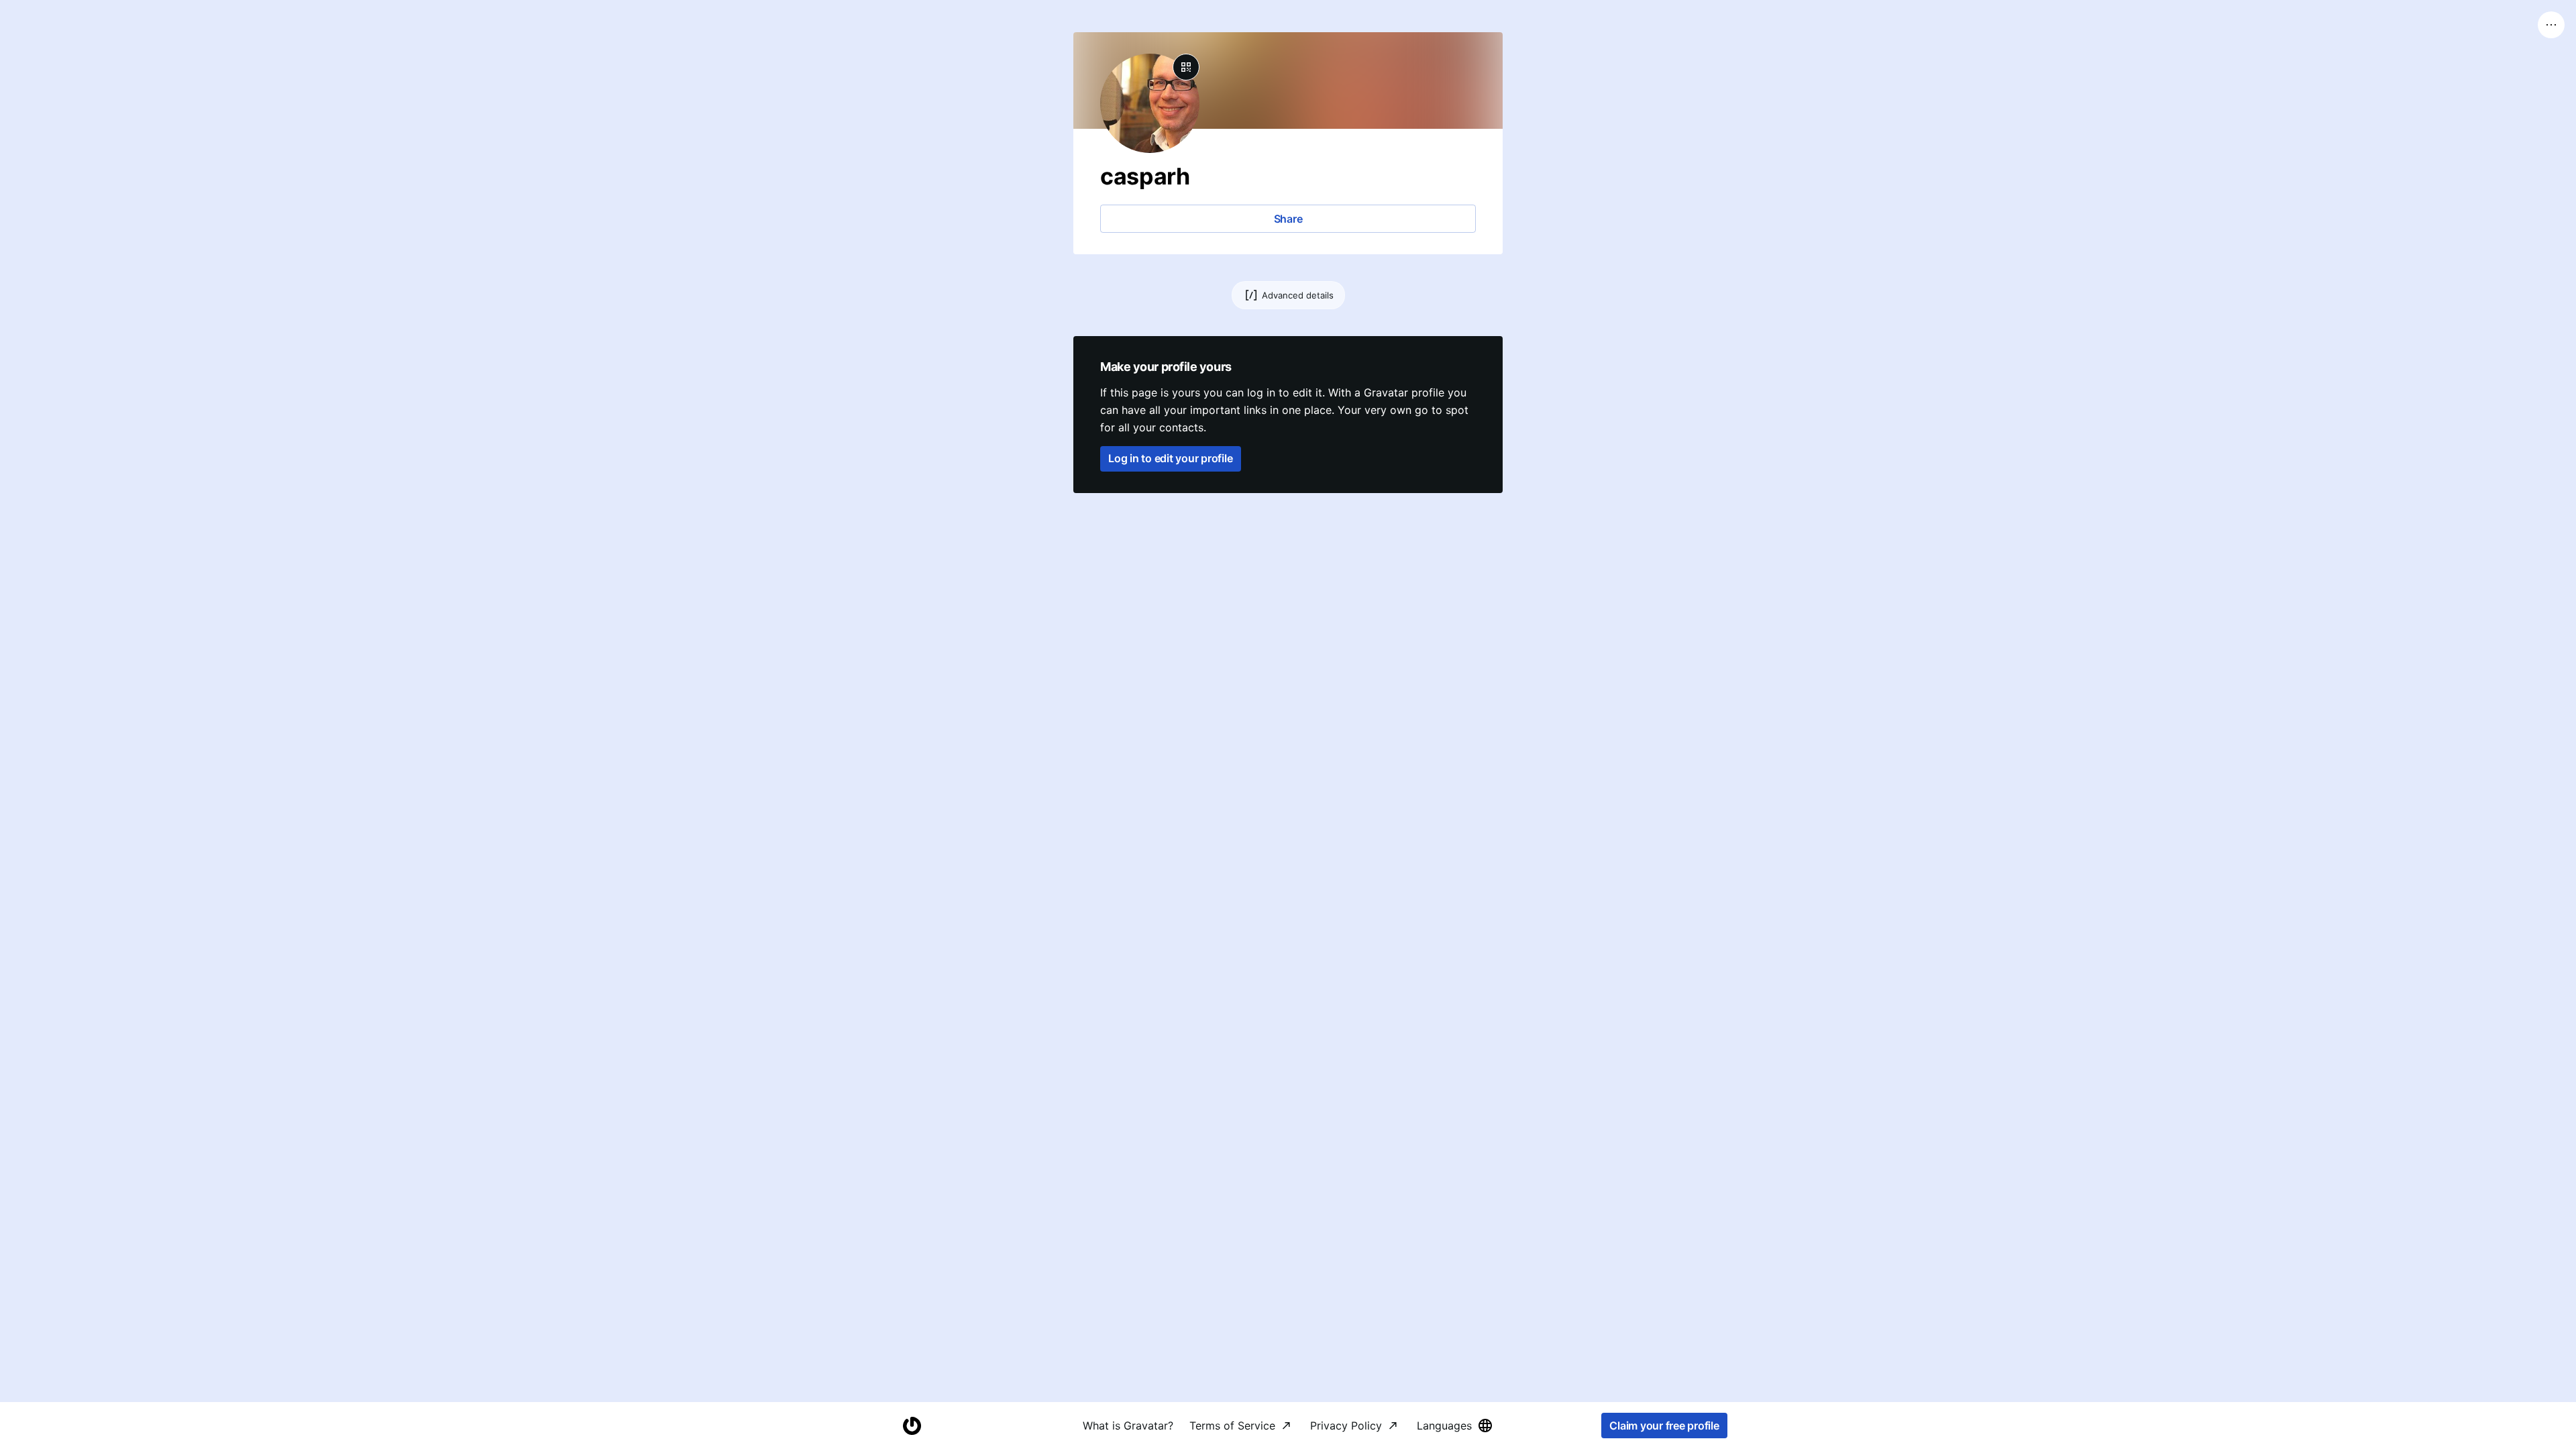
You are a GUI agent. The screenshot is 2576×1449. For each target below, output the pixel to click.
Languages (1444, 1426)
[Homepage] (912, 1426)
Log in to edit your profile (1171, 458)
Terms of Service (1232, 1426)
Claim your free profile (1664, 1426)
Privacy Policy (1346, 1426)
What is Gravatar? (1128, 1426)
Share (1288, 219)
